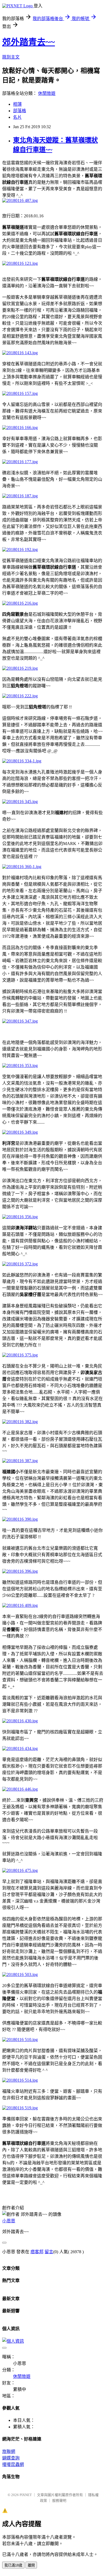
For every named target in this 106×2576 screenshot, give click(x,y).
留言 (49, 2252)
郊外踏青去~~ (29, 42)
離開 (31, 2565)
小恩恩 (9, 2221)
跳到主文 (11, 57)
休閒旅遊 (47, 93)
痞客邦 (37, 2252)
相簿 (17, 104)
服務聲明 (59, 2501)
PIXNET (26, 2495)
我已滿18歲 (13, 2565)
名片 (17, 117)
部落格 (20, 111)
